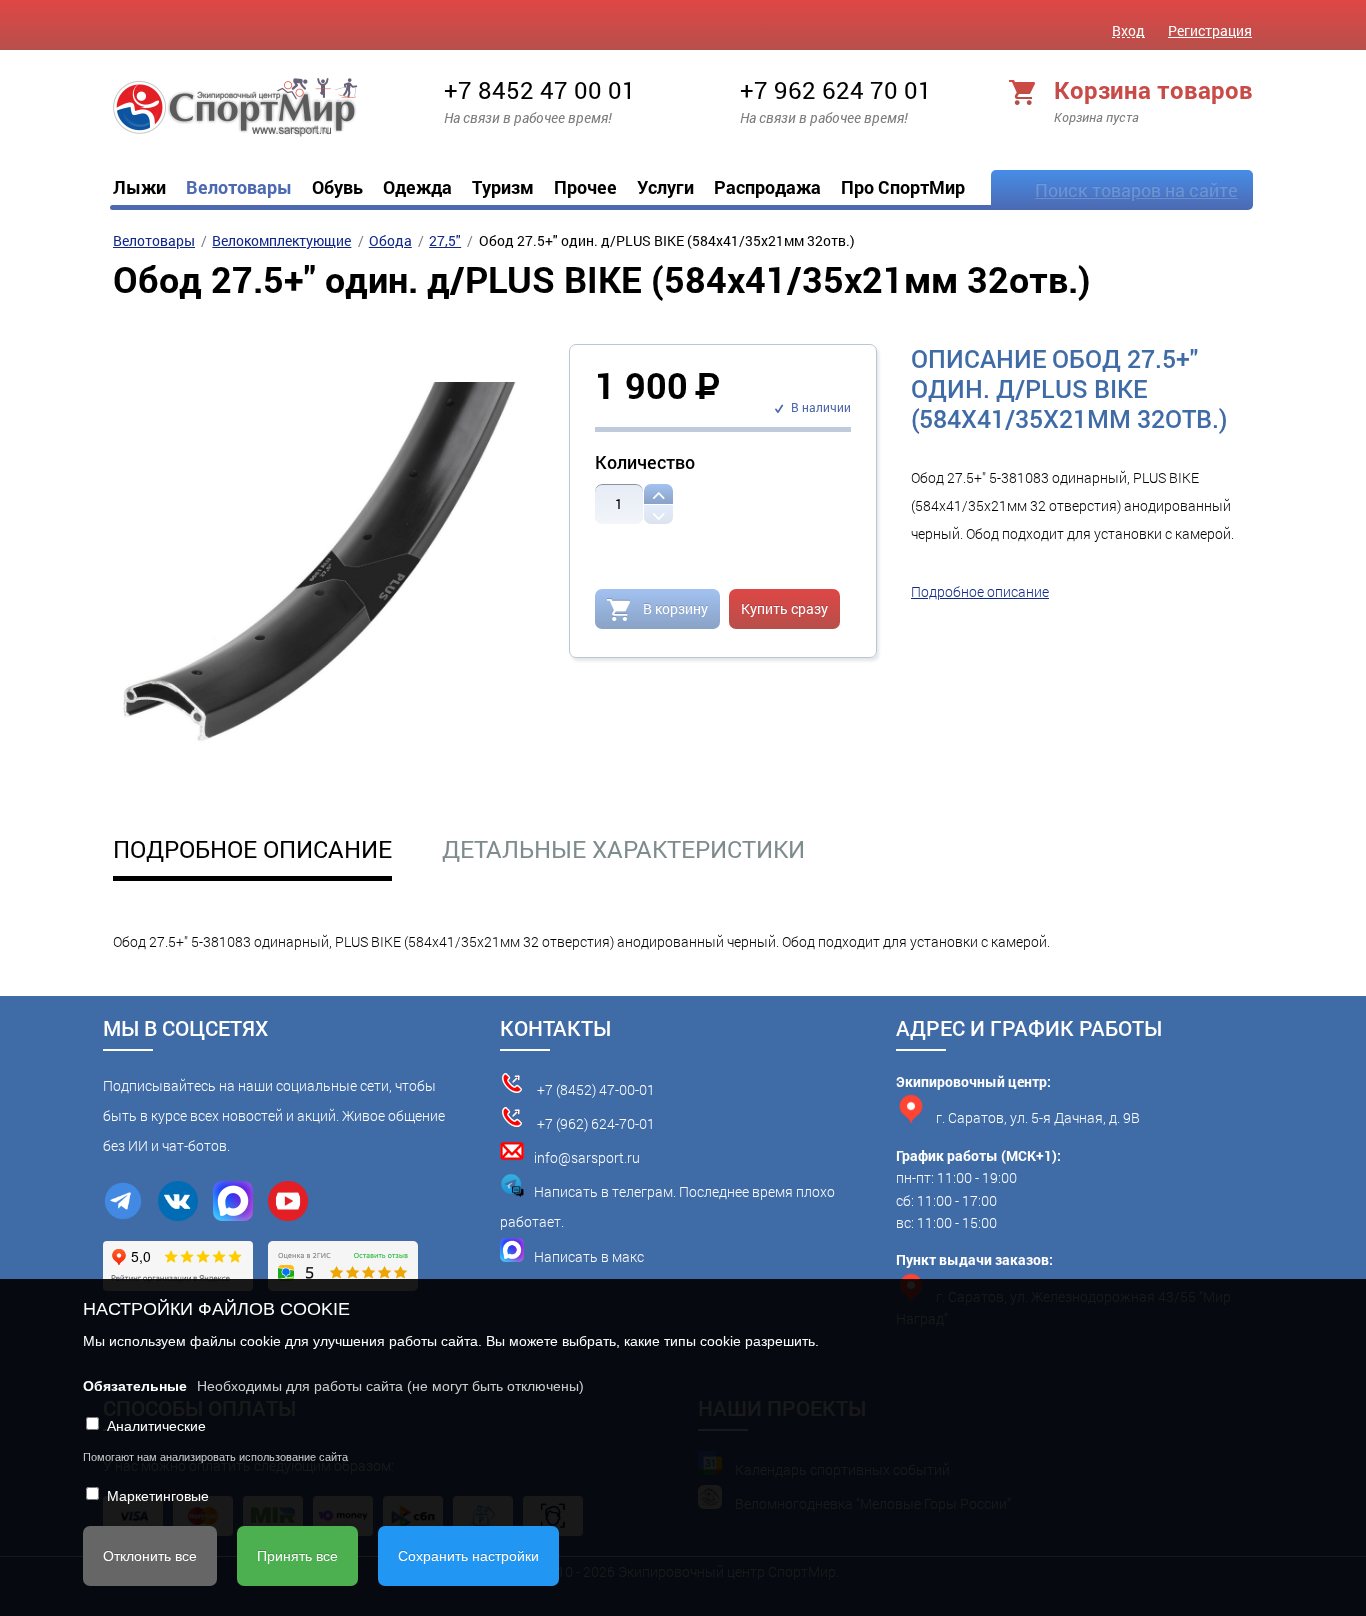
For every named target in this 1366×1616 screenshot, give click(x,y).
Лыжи (139, 187)
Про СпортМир (903, 187)
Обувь (337, 187)
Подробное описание (980, 591)
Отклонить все (150, 1556)
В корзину (674, 608)
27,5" (445, 240)
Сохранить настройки (468, 1556)
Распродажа (767, 187)
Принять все (297, 1556)
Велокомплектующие (281, 240)
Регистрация (1210, 30)
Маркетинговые (158, 1496)
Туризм (503, 187)
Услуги (665, 187)
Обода (390, 240)
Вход (1128, 30)
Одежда (417, 187)
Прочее (585, 187)
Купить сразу (784, 608)
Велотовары (239, 187)
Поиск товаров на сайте (1136, 190)
